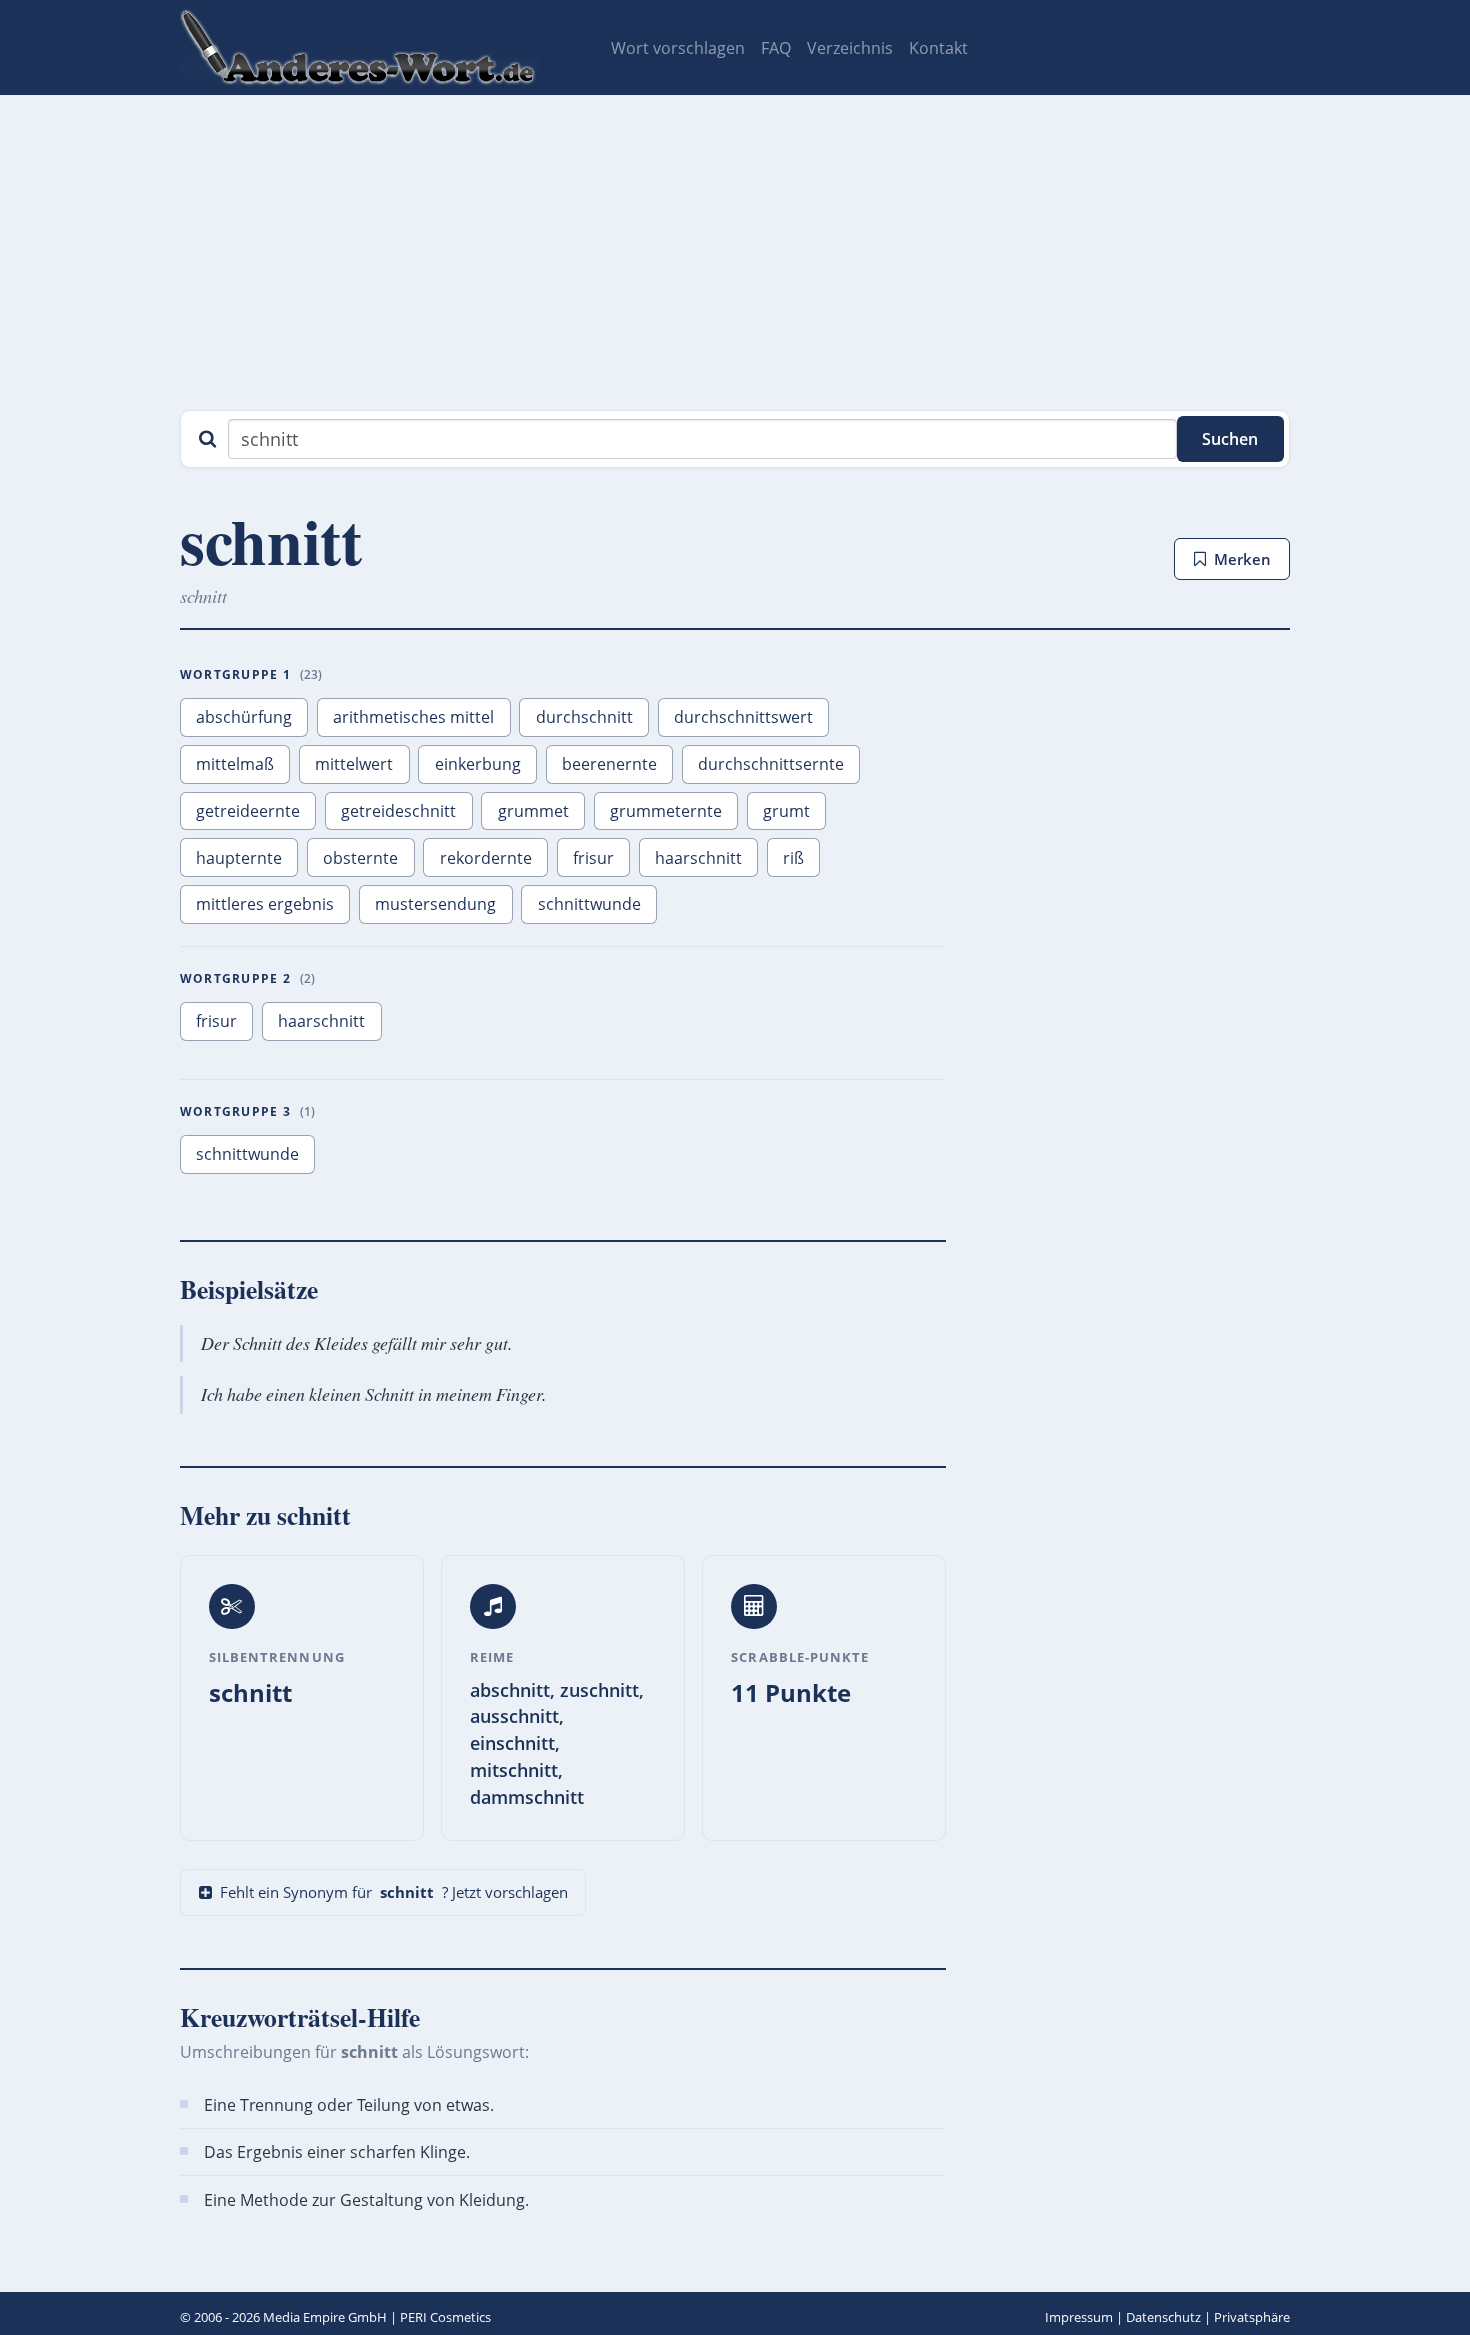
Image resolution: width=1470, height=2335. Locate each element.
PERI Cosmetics (445, 2317)
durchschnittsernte (771, 764)
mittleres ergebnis (265, 904)
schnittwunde (589, 904)
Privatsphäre (1252, 2317)
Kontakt (938, 48)
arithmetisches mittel (413, 717)
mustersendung (435, 904)
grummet (533, 811)
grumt (786, 811)
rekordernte (486, 858)
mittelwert (354, 764)
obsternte (360, 858)
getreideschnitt (398, 811)
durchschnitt (584, 717)
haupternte (239, 858)
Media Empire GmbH (325, 2317)
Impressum (1079, 2317)
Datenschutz (1163, 2317)
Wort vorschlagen (678, 48)
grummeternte (666, 811)
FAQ (776, 48)
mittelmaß (235, 764)
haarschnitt (698, 858)
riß (793, 858)
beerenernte (609, 764)
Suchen (1230, 439)
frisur (593, 858)
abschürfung (244, 717)
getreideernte (248, 811)
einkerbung (478, 764)
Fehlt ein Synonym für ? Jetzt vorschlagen (394, 1892)
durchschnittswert (743, 717)
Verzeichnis (850, 48)
